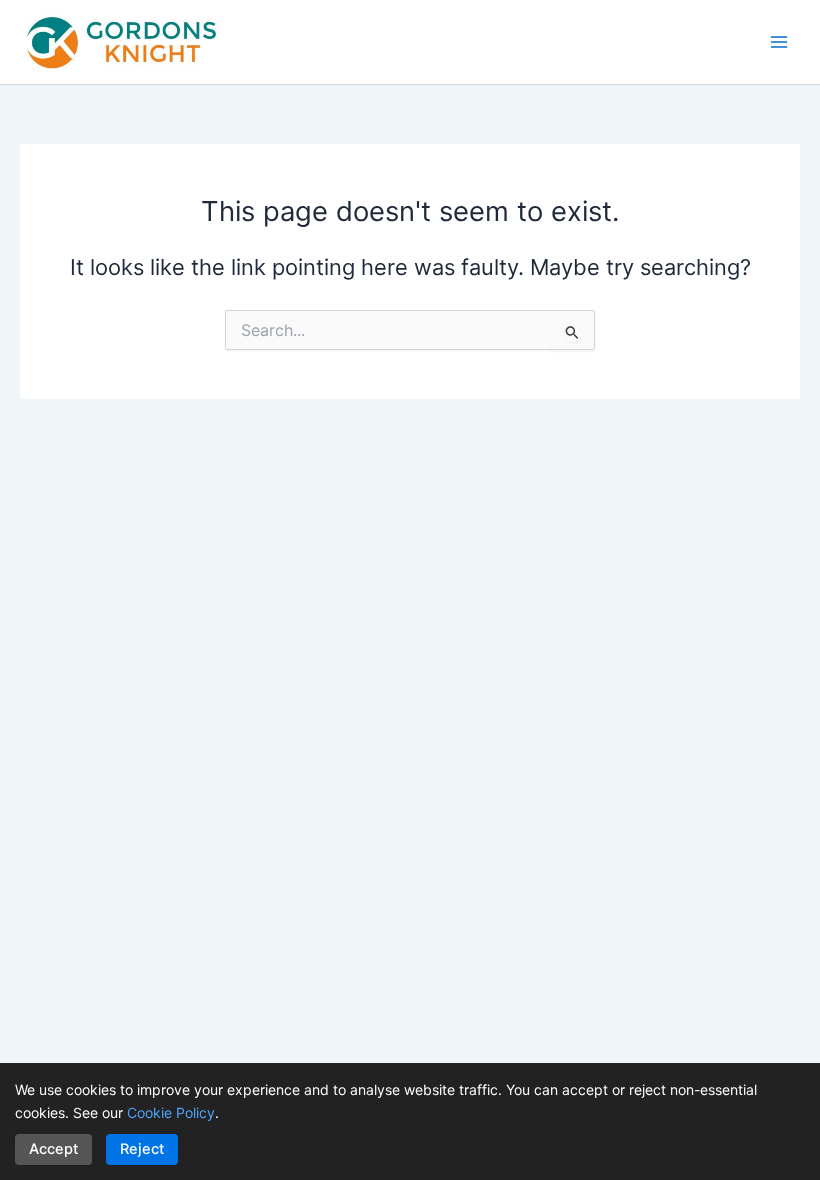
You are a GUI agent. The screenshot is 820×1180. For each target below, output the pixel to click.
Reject (142, 1149)
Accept (53, 1149)
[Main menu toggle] (779, 42)
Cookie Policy (171, 1112)
